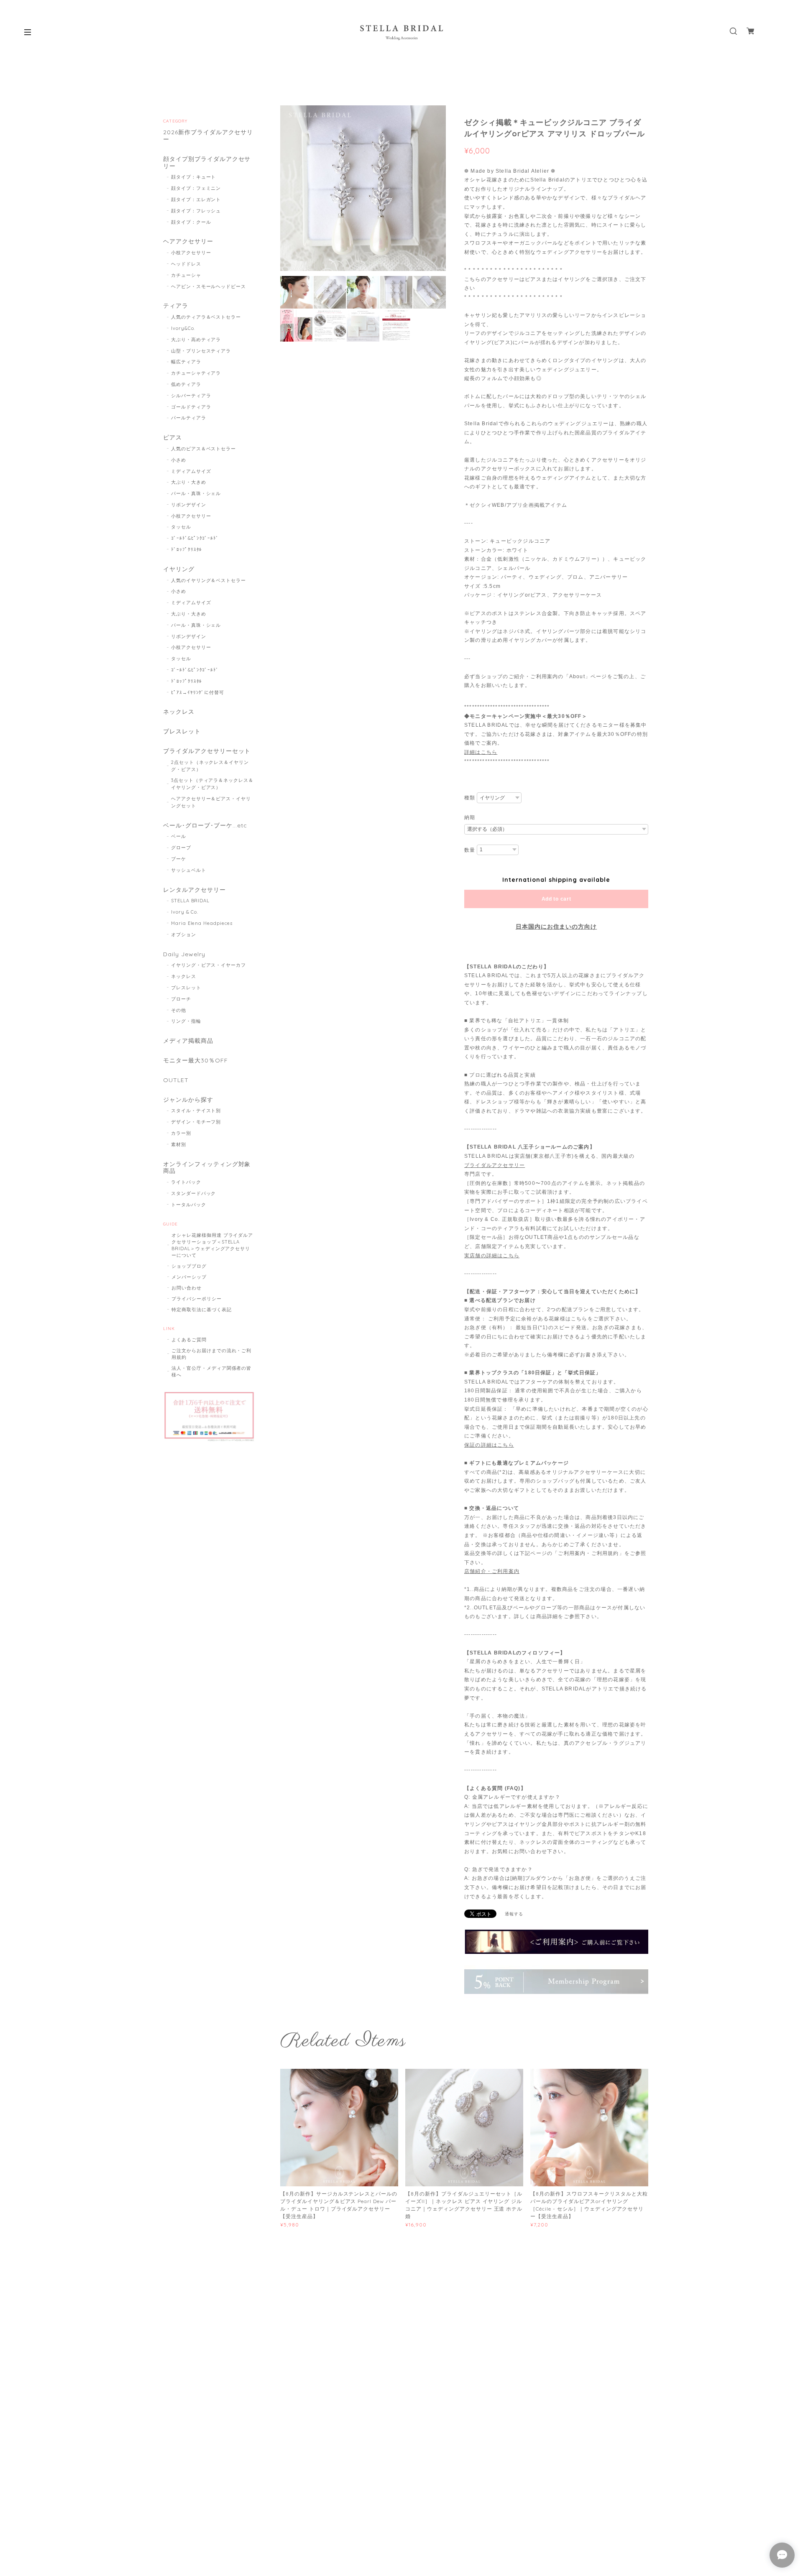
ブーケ (179, 859)
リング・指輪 (186, 1021)
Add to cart (556, 899)
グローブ (181, 848)
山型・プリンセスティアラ (201, 351)
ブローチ (181, 999)
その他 (179, 1010)
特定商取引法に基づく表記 (202, 1310)
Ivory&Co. (183, 328)
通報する (514, 1914)
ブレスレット (182, 731)
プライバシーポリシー (197, 1299)
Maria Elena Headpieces (202, 923)
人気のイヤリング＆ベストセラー (208, 580)
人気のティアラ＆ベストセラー (206, 317)
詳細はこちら (481, 752)
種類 (470, 798)
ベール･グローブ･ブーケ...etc (205, 826)
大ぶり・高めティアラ (196, 340)
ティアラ (176, 306)
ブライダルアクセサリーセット (207, 751)
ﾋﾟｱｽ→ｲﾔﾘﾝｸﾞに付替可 (198, 692)
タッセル (181, 527)
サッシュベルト (189, 870)
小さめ (179, 460)
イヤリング (179, 569)
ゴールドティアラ (191, 407)
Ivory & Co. (185, 912)
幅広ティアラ (186, 362)
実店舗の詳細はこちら (492, 1256)
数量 (470, 850)
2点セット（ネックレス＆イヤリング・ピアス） (210, 766)
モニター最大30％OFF (196, 1061)
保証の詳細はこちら (489, 1445)
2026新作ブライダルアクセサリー (208, 136)
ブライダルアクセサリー (495, 1165)
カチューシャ (186, 275)
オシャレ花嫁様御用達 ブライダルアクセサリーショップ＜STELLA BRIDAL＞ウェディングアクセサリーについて (212, 1245)
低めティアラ (186, 384)
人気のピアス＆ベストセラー (203, 449)
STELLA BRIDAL (190, 901)
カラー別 (181, 1133)
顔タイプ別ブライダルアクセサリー (207, 163)
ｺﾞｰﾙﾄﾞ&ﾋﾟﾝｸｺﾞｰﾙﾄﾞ (195, 538)
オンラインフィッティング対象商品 (207, 1168)
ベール (179, 836)
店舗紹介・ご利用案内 (492, 1571)
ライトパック (186, 1182)
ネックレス (179, 712)
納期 (470, 817)
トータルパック (189, 1205)
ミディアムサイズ (191, 471)
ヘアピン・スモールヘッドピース (208, 286)
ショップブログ (189, 1266)
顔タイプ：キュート (194, 177)
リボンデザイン (189, 505)
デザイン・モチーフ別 (196, 1122)
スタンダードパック (194, 1193)
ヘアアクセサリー (188, 241)
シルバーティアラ (191, 396)
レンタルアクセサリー (194, 890)
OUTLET (176, 1080)
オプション (184, 934)
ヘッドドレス (186, 264)
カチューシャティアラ (196, 373)
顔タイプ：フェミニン (196, 188)
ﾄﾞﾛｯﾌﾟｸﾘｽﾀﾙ (187, 549)
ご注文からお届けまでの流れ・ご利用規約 (211, 1354)
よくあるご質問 (189, 1340)
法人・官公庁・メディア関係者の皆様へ (211, 1371)
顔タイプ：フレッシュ (196, 211)
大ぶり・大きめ (189, 482)
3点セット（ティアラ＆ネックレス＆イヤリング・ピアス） (212, 784)
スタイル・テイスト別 (196, 1111)
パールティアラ (189, 418)
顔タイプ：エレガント (196, 199)
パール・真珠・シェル (196, 493)
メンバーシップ (189, 1277)
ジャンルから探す (188, 1100)
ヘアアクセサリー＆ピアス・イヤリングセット (211, 802)
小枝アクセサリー (191, 253)
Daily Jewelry (184, 954)
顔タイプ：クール (191, 222)
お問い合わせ (187, 1288)
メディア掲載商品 (188, 1041)
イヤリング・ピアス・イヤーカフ (208, 965)
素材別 (179, 1144)
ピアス (173, 438)
